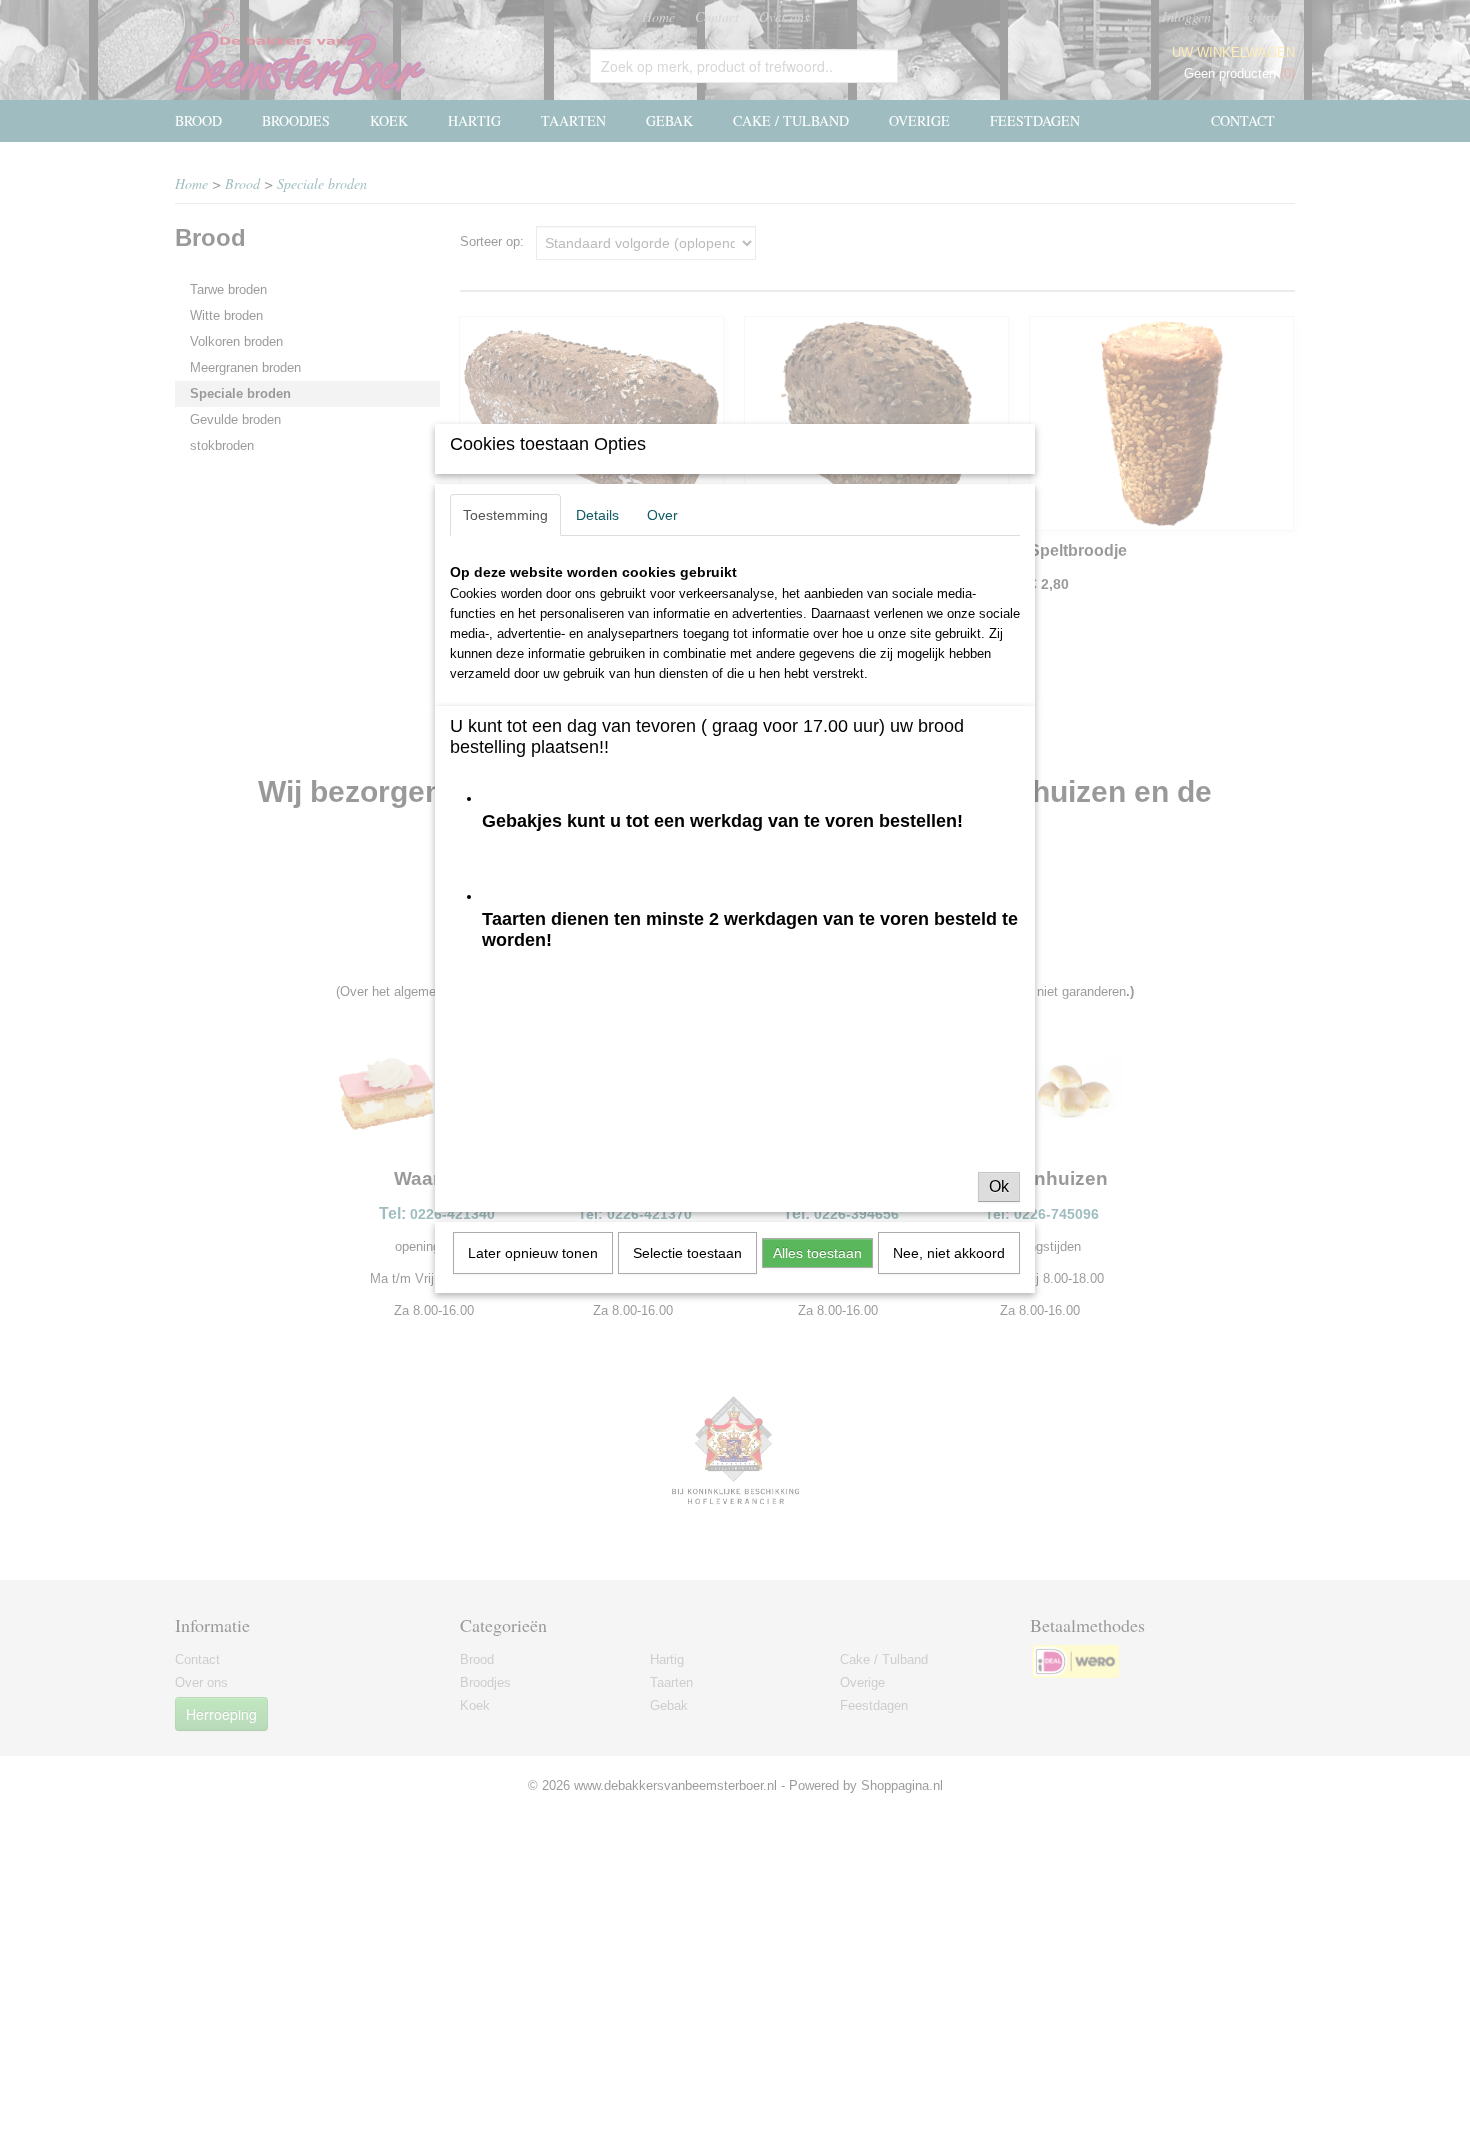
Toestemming (505, 515)
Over (662, 515)
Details (597, 515)
